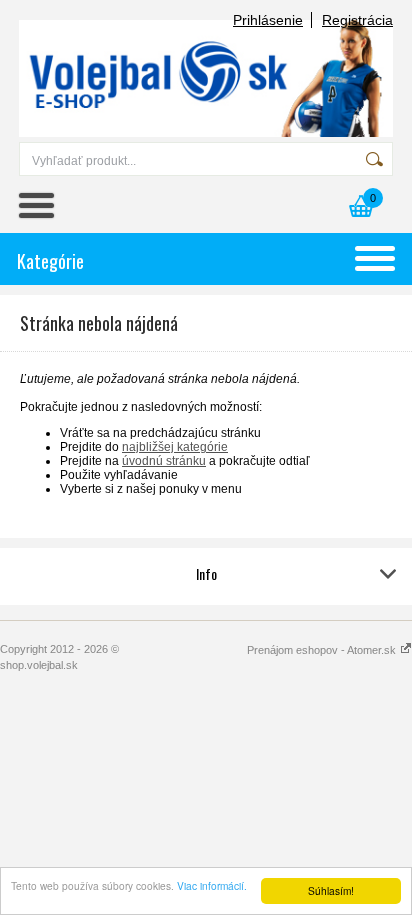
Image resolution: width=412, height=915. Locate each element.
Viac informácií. (212, 885)
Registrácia (357, 20)
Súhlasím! (331, 890)
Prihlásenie (268, 20)
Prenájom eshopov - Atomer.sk (323, 650)
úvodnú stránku (164, 461)
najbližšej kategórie (175, 447)
